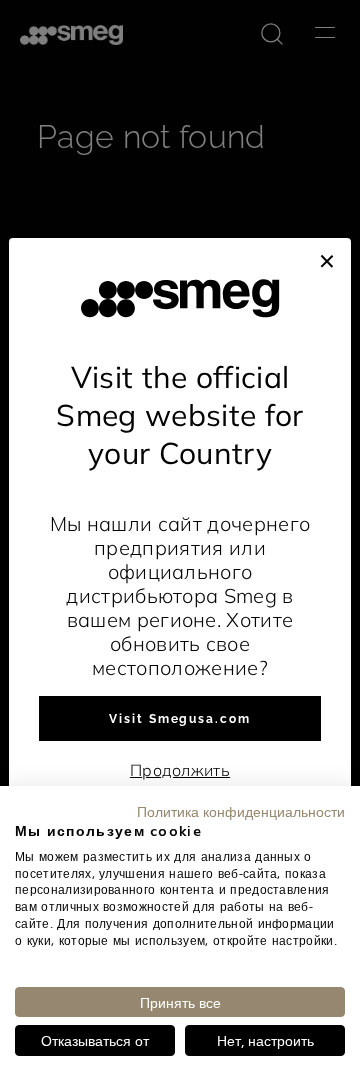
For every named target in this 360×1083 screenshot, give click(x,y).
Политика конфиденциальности (241, 811)
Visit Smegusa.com (180, 719)
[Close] (327, 258)
